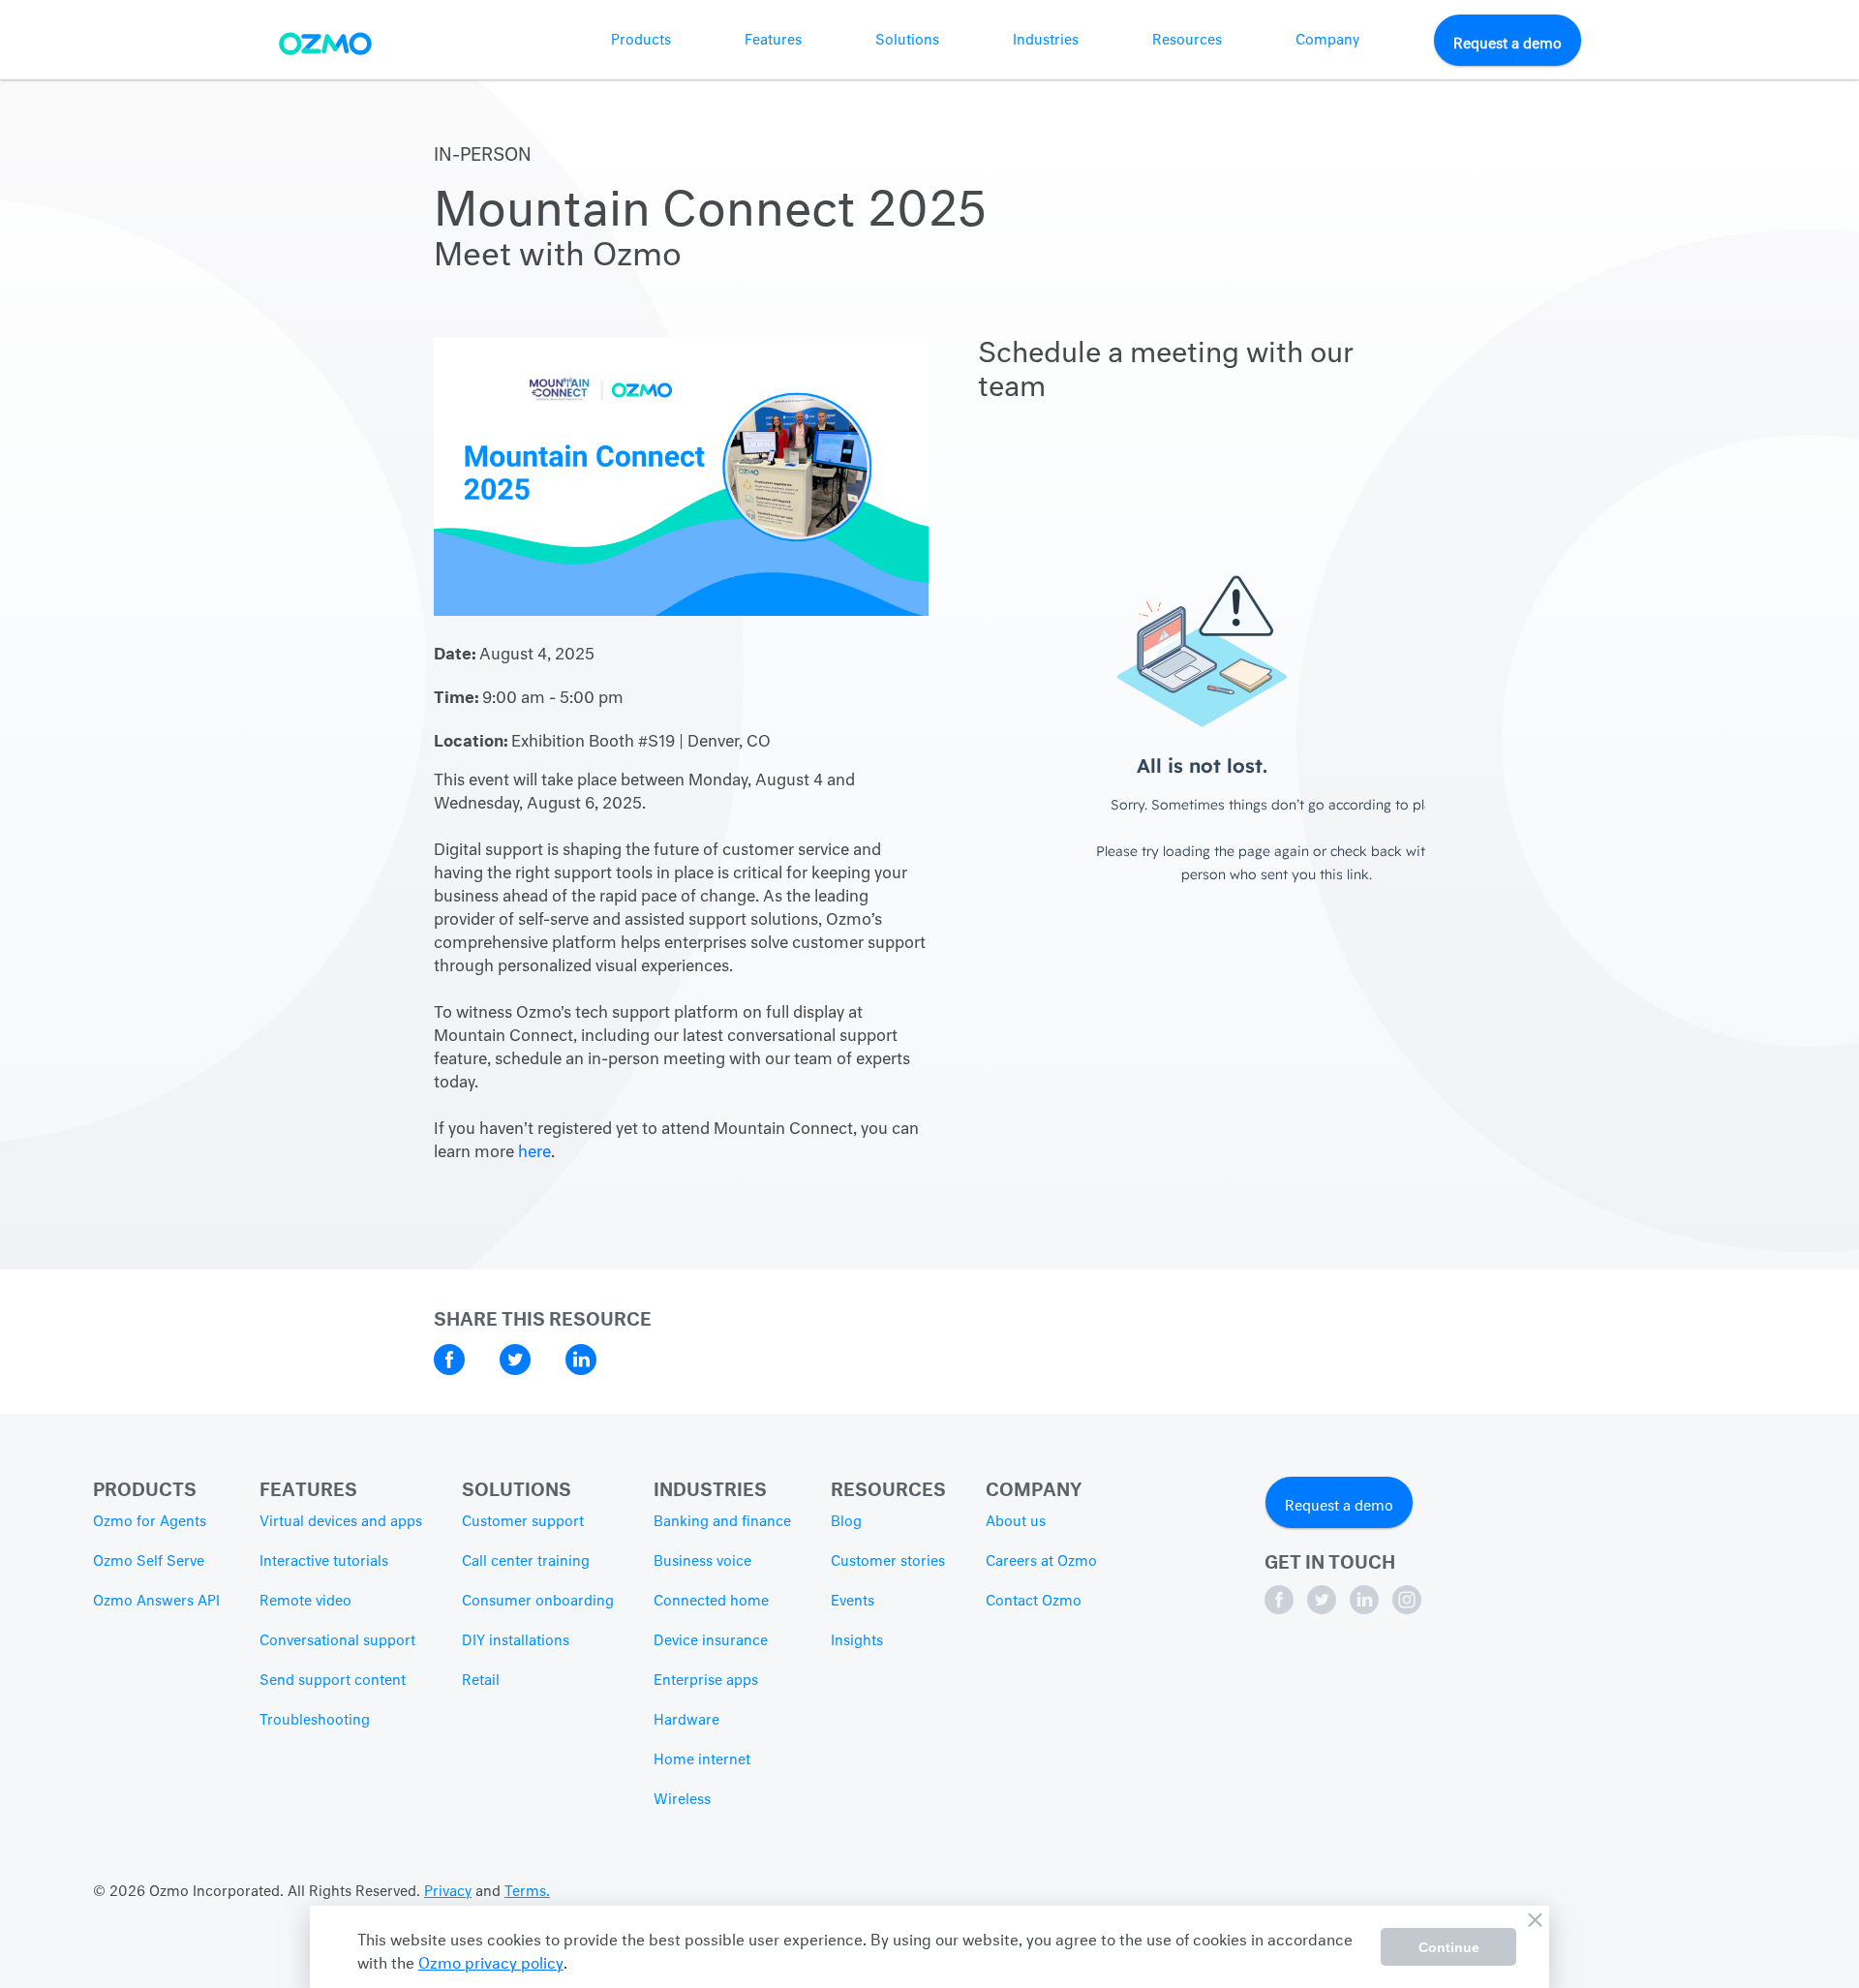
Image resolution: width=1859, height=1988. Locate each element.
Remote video (305, 1602)
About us (1016, 1522)
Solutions (907, 41)
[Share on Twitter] (517, 1371)
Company (1327, 41)
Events (853, 1602)
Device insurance (711, 1641)
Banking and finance (722, 1522)
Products (641, 41)
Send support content (333, 1681)
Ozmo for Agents (150, 1522)
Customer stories (888, 1562)
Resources (1187, 41)
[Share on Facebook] (451, 1371)
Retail (481, 1681)
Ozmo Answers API (156, 1602)
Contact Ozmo (1034, 1602)
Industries (1046, 41)
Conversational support (337, 1641)
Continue (1449, 1947)
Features (773, 41)
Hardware (686, 1721)
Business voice (702, 1562)
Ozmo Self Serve (149, 1562)
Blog (846, 1522)
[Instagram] (1407, 1610)
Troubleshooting (315, 1721)
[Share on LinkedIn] (581, 1371)
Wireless (682, 1800)
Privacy (448, 1892)
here (534, 1153)
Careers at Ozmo (1041, 1562)
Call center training (526, 1562)
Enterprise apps (706, 1681)
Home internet (702, 1760)
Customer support (523, 1522)
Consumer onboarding (538, 1602)
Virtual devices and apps (341, 1522)
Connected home (711, 1602)
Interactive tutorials (324, 1562)
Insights (857, 1641)
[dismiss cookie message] (1535, 1920)
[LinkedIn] (1366, 1610)
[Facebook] (1281, 1610)
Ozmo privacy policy (491, 1960)
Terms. (527, 1892)
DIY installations (516, 1641)
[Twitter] (1324, 1610)
